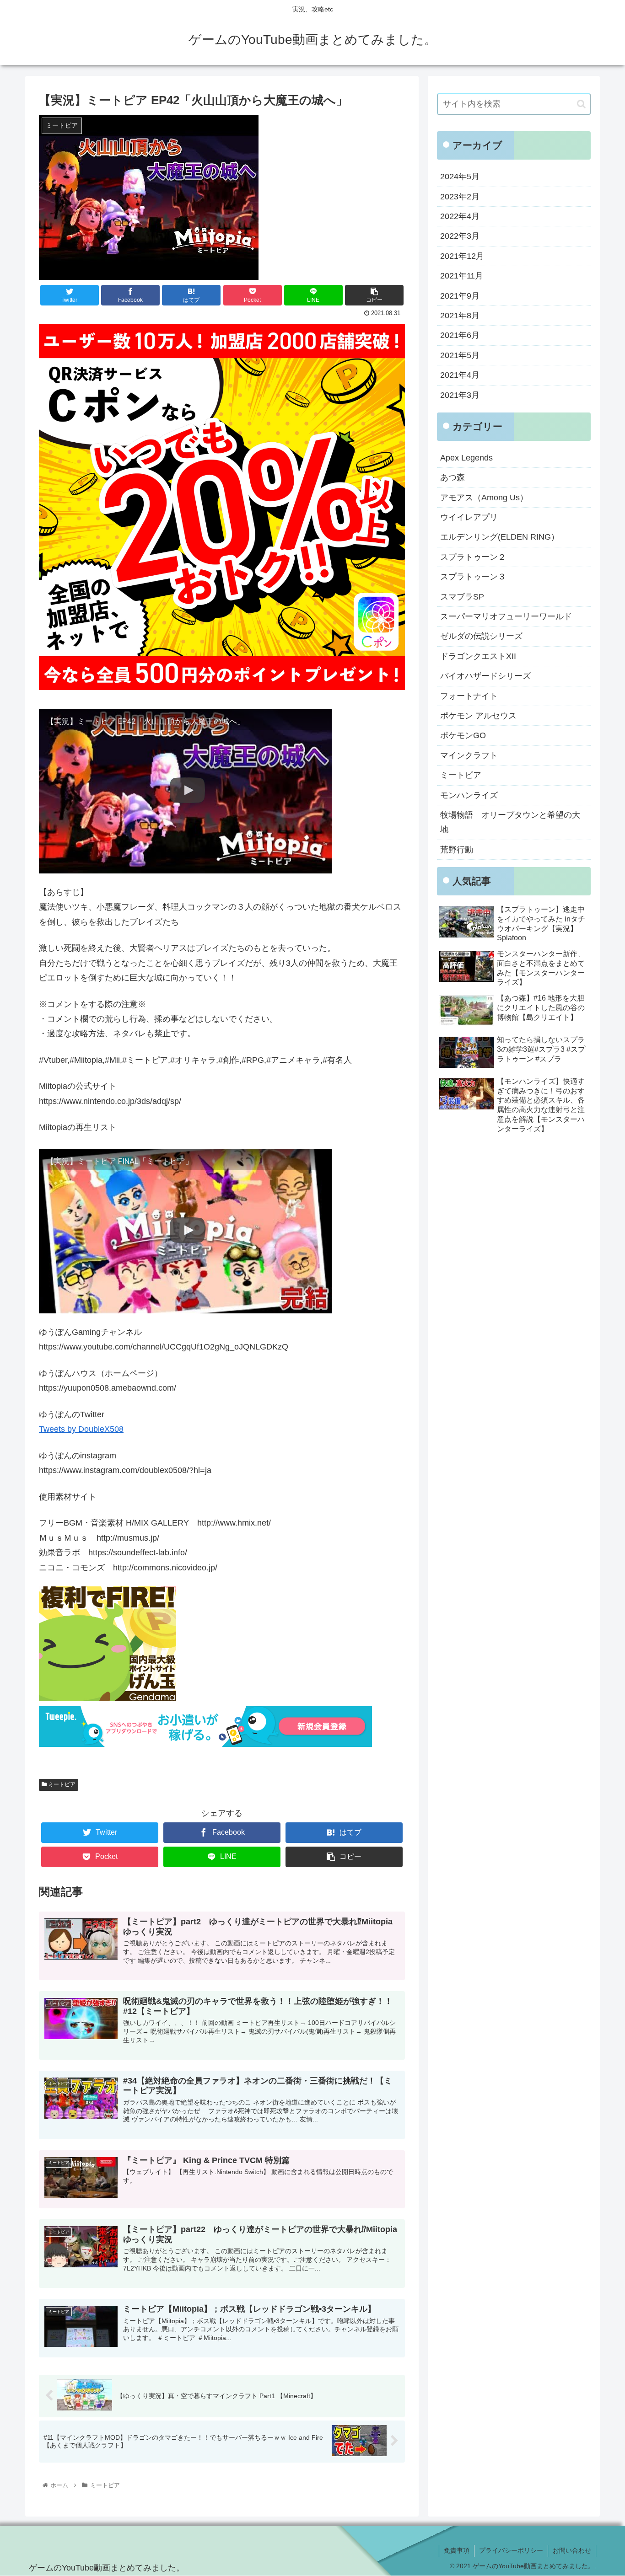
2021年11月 (462, 276)
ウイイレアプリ (469, 517)
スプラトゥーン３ (473, 577)
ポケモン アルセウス (478, 716)
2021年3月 (460, 395)
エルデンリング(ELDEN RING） (500, 537)
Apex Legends (466, 458)
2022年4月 (460, 216)
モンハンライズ (469, 795)
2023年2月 (460, 197)
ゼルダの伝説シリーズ (481, 636)
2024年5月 (460, 177)
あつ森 (453, 477)
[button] (581, 104)
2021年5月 (460, 355)
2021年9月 (460, 296)
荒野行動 (457, 850)
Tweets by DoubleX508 (81, 1429)
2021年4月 (460, 375)
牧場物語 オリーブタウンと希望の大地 (510, 822)
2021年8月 (460, 316)
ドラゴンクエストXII (478, 656)
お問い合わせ (572, 2550)
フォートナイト (469, 696)
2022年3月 (460, 236)
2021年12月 (462, 256)
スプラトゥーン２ (473, 557)
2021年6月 (460, 335)
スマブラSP (462, 597)
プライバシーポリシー (511, 2550)
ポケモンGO (463, 735)
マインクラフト (469, 755)
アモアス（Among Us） (484, 498)
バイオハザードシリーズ (485, 676)
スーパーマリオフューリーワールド (506, 616)
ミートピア (61, 1784)
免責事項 (457, 2550)
